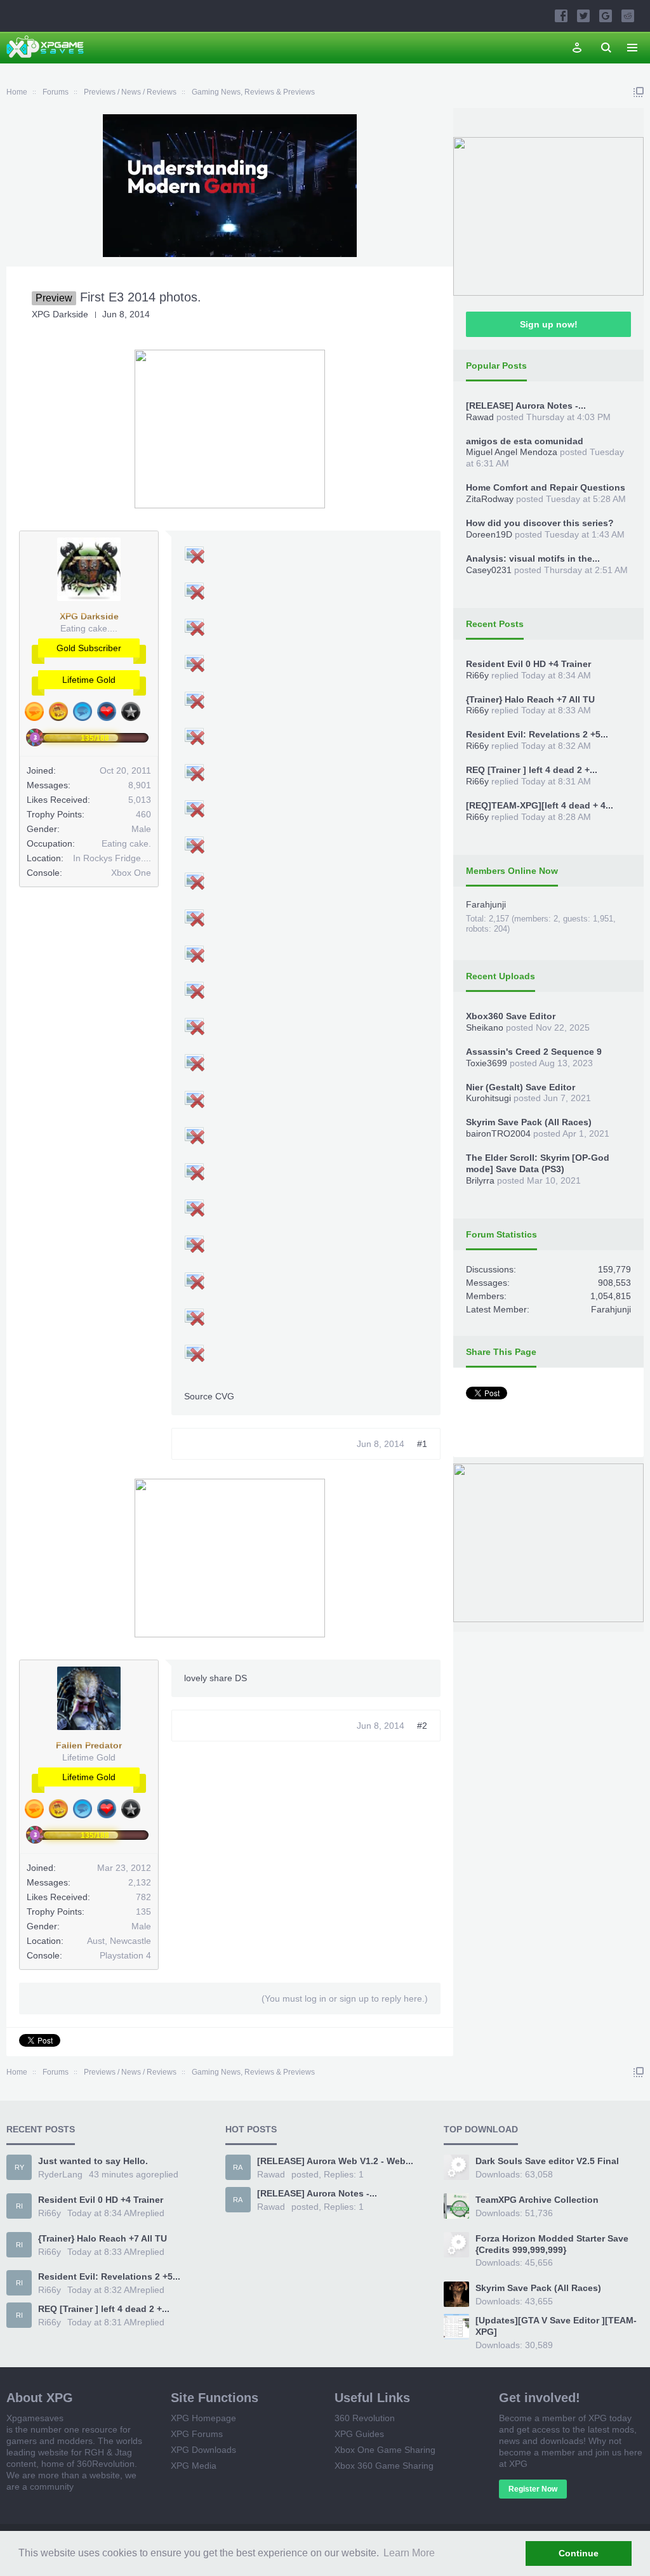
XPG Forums (197, 2434)
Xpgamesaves (35, 2418)
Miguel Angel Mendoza (512, 452)
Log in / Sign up (577, 48)
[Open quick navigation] (639, 92)
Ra (238, 2167)
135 (143, 1912)
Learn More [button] (409, 2553)
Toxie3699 (487, 1063)
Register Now (533, 2489)
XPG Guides (359, 2434)
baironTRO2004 (498, 1133)
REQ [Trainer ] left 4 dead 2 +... (532, 770)
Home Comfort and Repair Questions (546, 487)
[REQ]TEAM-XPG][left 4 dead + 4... (540, 805)
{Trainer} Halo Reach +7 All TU (530, 699)
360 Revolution (365, 2418)
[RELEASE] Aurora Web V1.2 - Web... (335, 2161)
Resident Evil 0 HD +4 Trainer (528, 664)
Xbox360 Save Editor (511, 1016)
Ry (19, 2167)
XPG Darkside (60, 314)
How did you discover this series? (540, 523)
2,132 (140, 1882)
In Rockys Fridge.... (112, 858)
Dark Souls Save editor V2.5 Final (547, 2161)
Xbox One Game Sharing (385, 2450)
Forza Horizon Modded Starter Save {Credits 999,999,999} (552, 2244)
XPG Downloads (203, 2450)
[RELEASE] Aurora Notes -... (526, 406)
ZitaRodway (490, 499)
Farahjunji (486, 904)
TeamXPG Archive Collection (537, 2200)
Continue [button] (579, 2553)
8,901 (140, 785)
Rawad (480, 417)
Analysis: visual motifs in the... (533, 558)
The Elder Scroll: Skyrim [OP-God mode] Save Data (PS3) (538, 1163)
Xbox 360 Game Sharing (384, 2466)
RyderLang (60, 2174)
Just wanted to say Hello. (93, 2161)
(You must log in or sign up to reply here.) (345, 1998)
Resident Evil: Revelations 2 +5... (537, 734)
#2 (422, 1726)
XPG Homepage (203, 2418)
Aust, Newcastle (119, 1941)
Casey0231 (489, 570)
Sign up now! (549, 324)
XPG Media (194, 2466)
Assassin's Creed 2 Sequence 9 (534, 1052)
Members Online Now (512, 871)
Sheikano (485, 1027)
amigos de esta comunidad (525, 441)
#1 (422, 1444)
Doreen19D (489, 534)
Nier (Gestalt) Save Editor (521, 1087)
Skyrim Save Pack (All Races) (529, 1122)
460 (143, 814)
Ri (19, 2206)
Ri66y (477, 675)
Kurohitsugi (488, 1098)
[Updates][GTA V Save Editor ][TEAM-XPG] (556, 2326)
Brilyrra (480, 1180)
